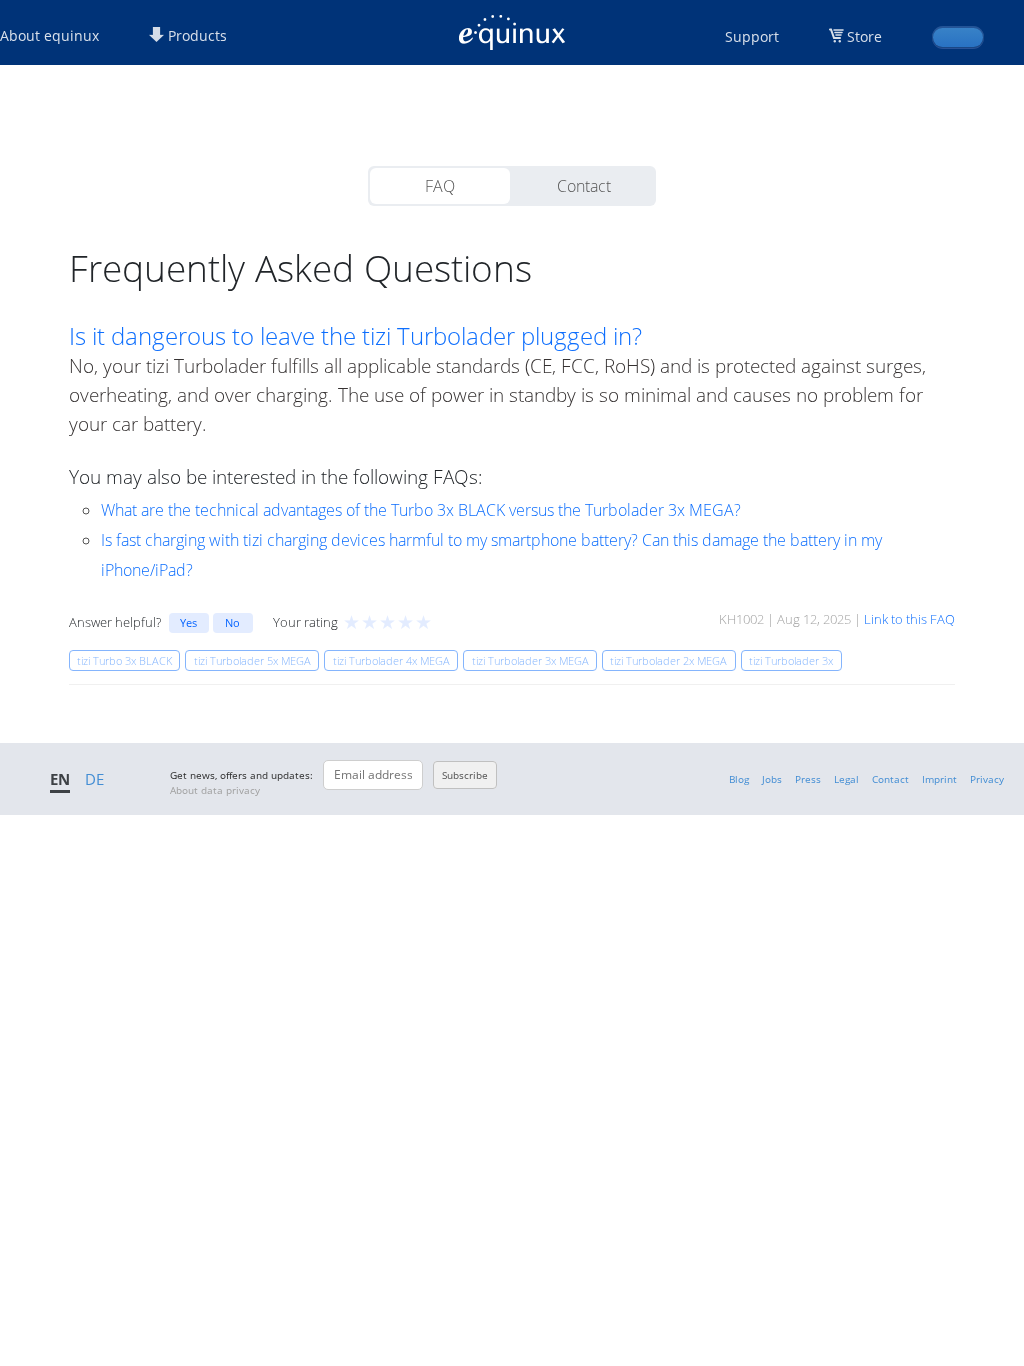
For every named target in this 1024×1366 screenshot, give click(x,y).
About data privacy (215, 790)
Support (752, 36)
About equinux (49, 35)
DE (94, 779)
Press (808, 779)
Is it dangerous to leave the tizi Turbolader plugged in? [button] (355, 336)
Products (195, 35)
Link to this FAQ (909, 619)
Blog (739, 779)
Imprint (939, 779)
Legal (846, 779)
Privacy (987, 779)
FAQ (440, 186)
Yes (188, 622)
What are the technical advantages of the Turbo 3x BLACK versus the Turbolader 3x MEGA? (421, 510)
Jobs (772, 779)
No (232, 622)
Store (864, 36)
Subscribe (465, 775)
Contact (584, 186)
